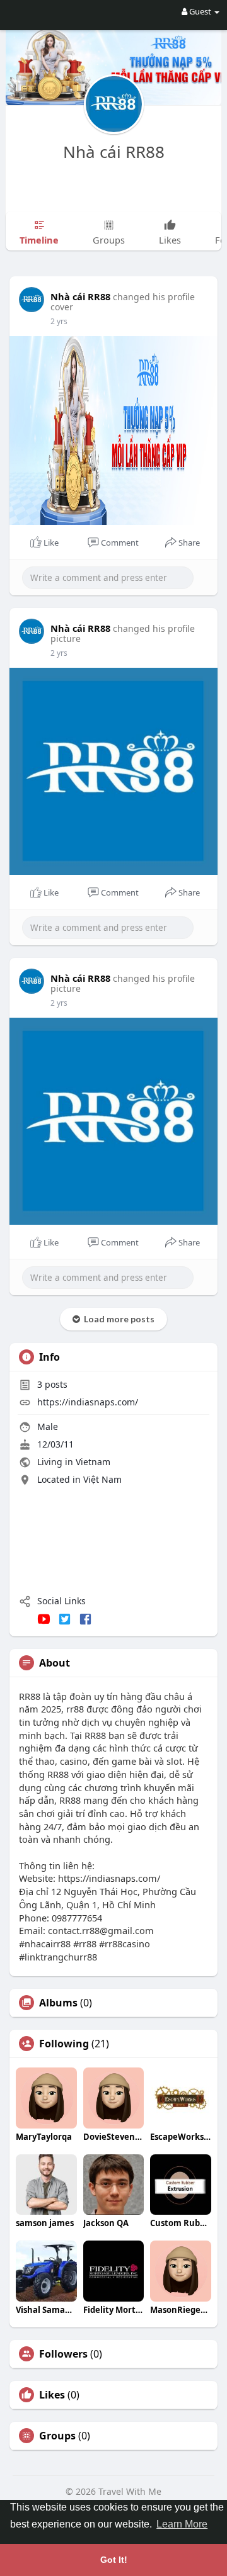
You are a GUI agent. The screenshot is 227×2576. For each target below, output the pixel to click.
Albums (58, 2003)
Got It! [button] (114, 2560)
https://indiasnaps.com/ (88, 1402)
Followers (63, 2354)
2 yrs (59, 321)
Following (64, 2044)
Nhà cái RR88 (114, 152)
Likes (52, 2395)
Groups (57, 2436)
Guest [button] (200, 11)
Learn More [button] (182, 2524)
